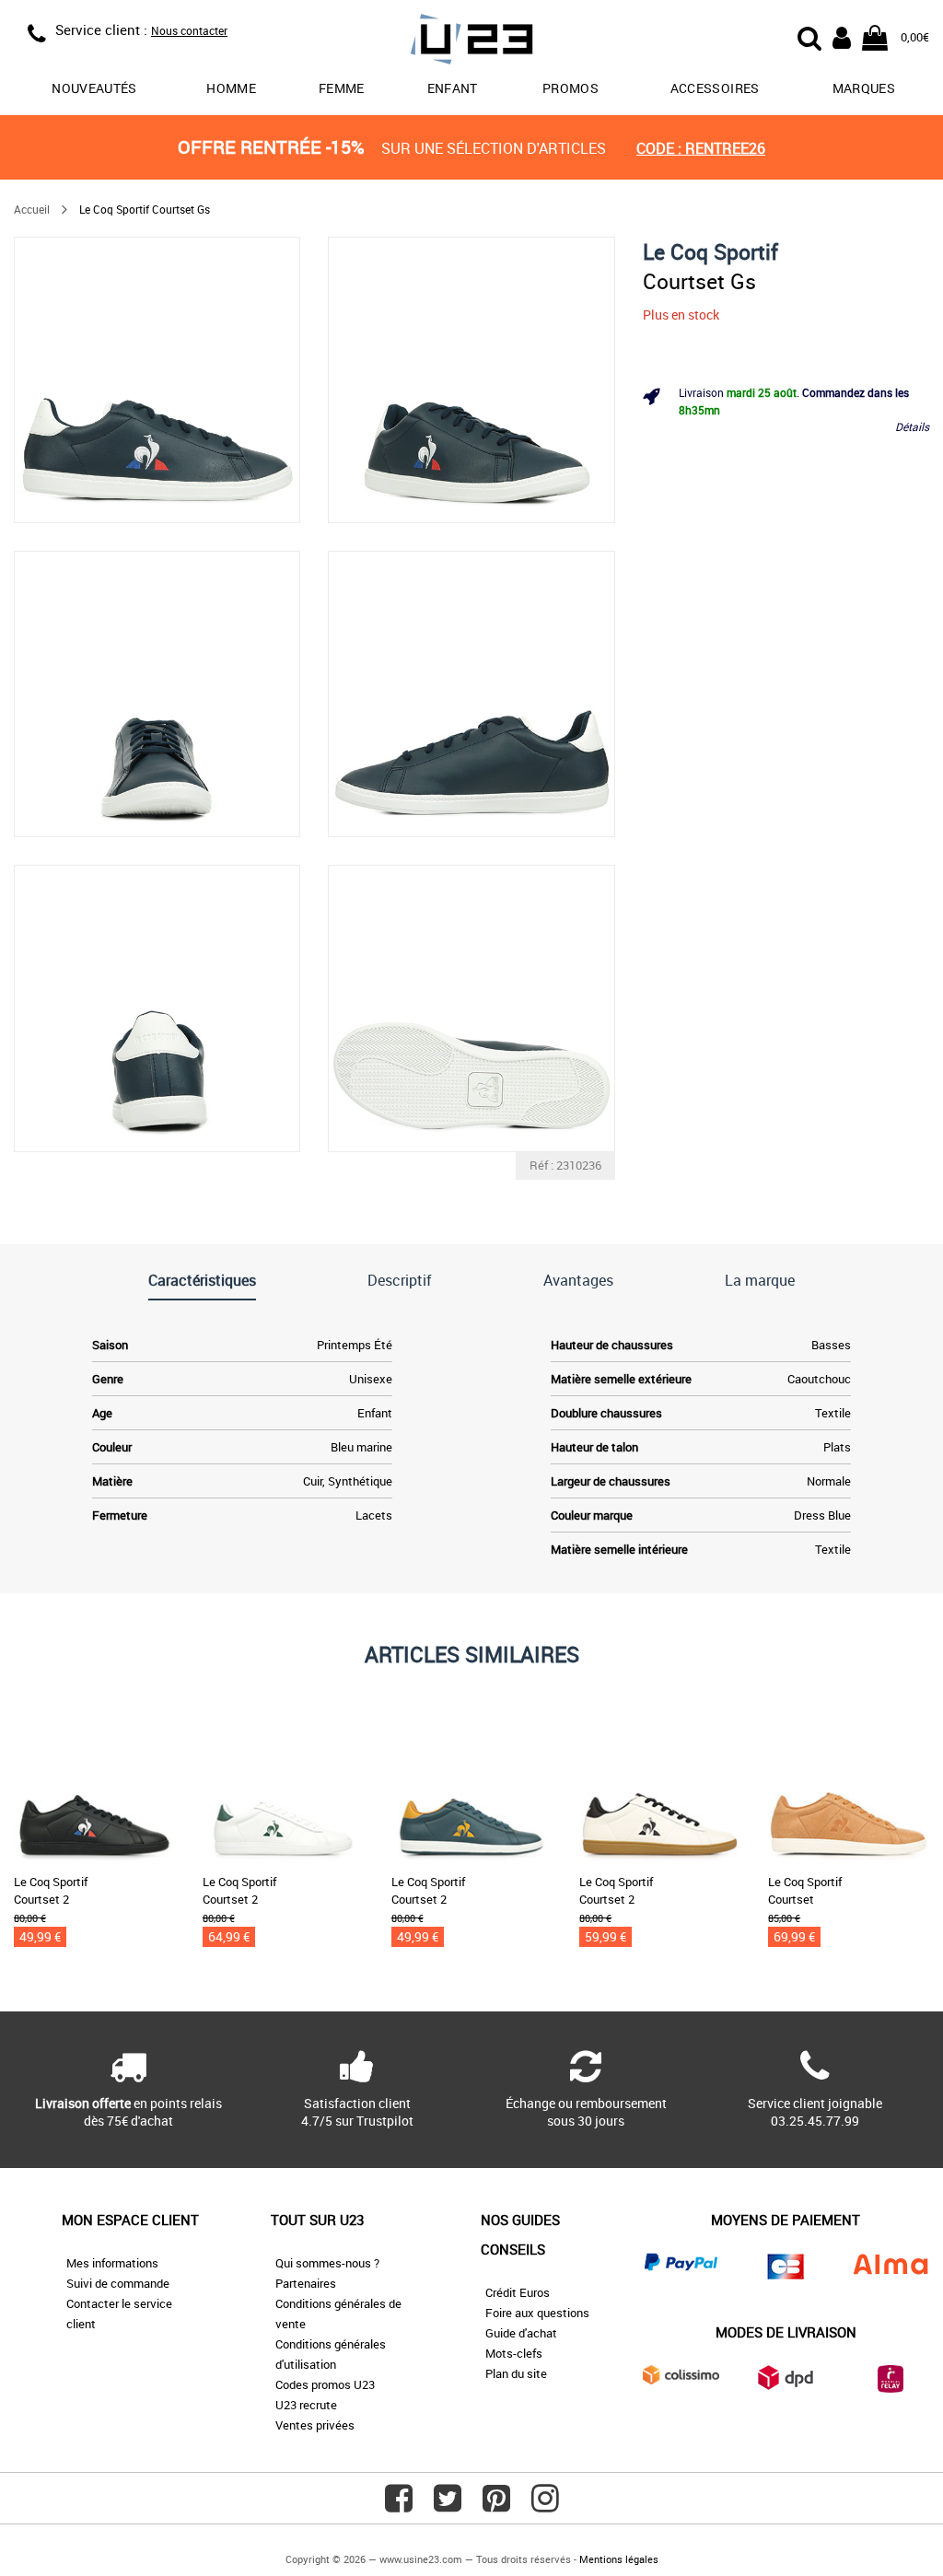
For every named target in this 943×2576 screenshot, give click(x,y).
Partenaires (306, 2283)
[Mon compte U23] (842, 36)
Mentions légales (619, 2559)
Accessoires (715, 88)
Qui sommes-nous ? (327, 2263)
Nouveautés (94, 88)
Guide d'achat (521, 2333)
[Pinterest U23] (496, 2505)
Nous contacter (189, 30)
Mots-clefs (514, 2353)
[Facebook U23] (399, 2505)
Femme (342, 88)
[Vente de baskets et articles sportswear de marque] (472, 42)
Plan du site (516, 2373)
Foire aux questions (537, 2313)
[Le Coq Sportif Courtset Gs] (157, 380)
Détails (912, 426)
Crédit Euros (518, 2292)
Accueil (32, 209)
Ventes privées (315, 2425)
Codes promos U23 (325, 2384)
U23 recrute (306, 2405)
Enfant (453, 88)
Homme (231, 88)
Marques (864, 88)
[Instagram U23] (545, 2505)
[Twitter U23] (448, 2505)
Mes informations (112, 2263)
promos (570, 88)
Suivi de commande (118, 2283)
